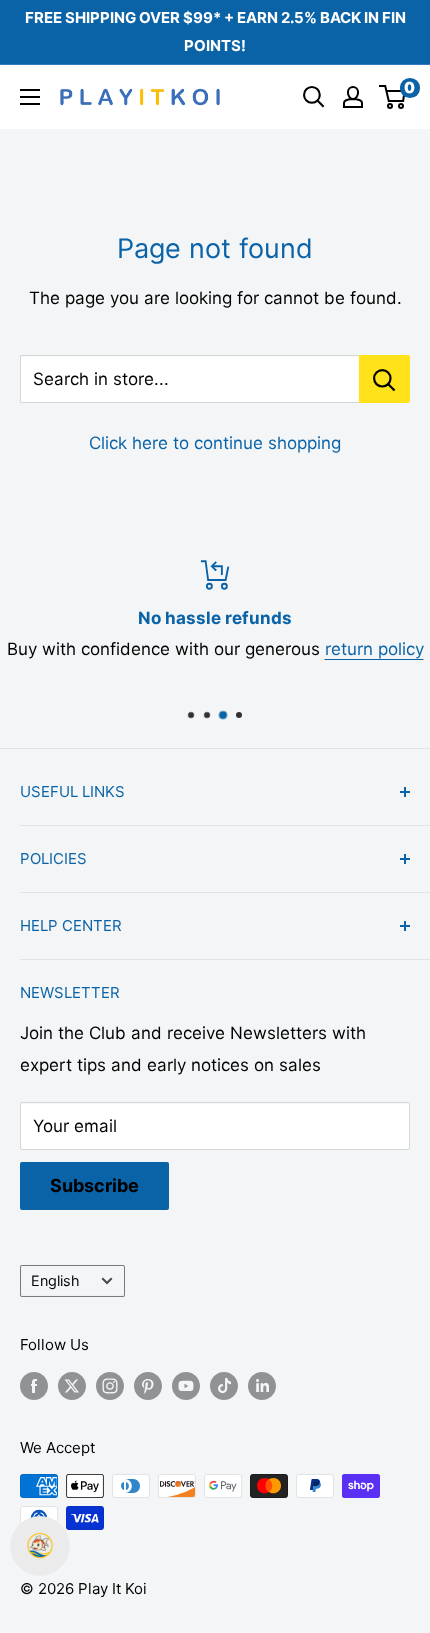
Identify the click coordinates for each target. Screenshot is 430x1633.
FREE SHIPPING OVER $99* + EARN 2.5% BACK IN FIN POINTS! (215, 31)
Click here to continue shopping (215, 443)
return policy (374, 649)
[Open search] (314, 97)
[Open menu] (30, 97)
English (55, 1280)
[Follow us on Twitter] (72, 1385)
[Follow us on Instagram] (110, 1385)
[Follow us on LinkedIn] (262, 1385)
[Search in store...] (384, 379)
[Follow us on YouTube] (186, 1385)
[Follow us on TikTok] (224, 1385)
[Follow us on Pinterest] (148, 1385)
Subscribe (94, 1185)
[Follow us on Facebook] (34, 1385)
